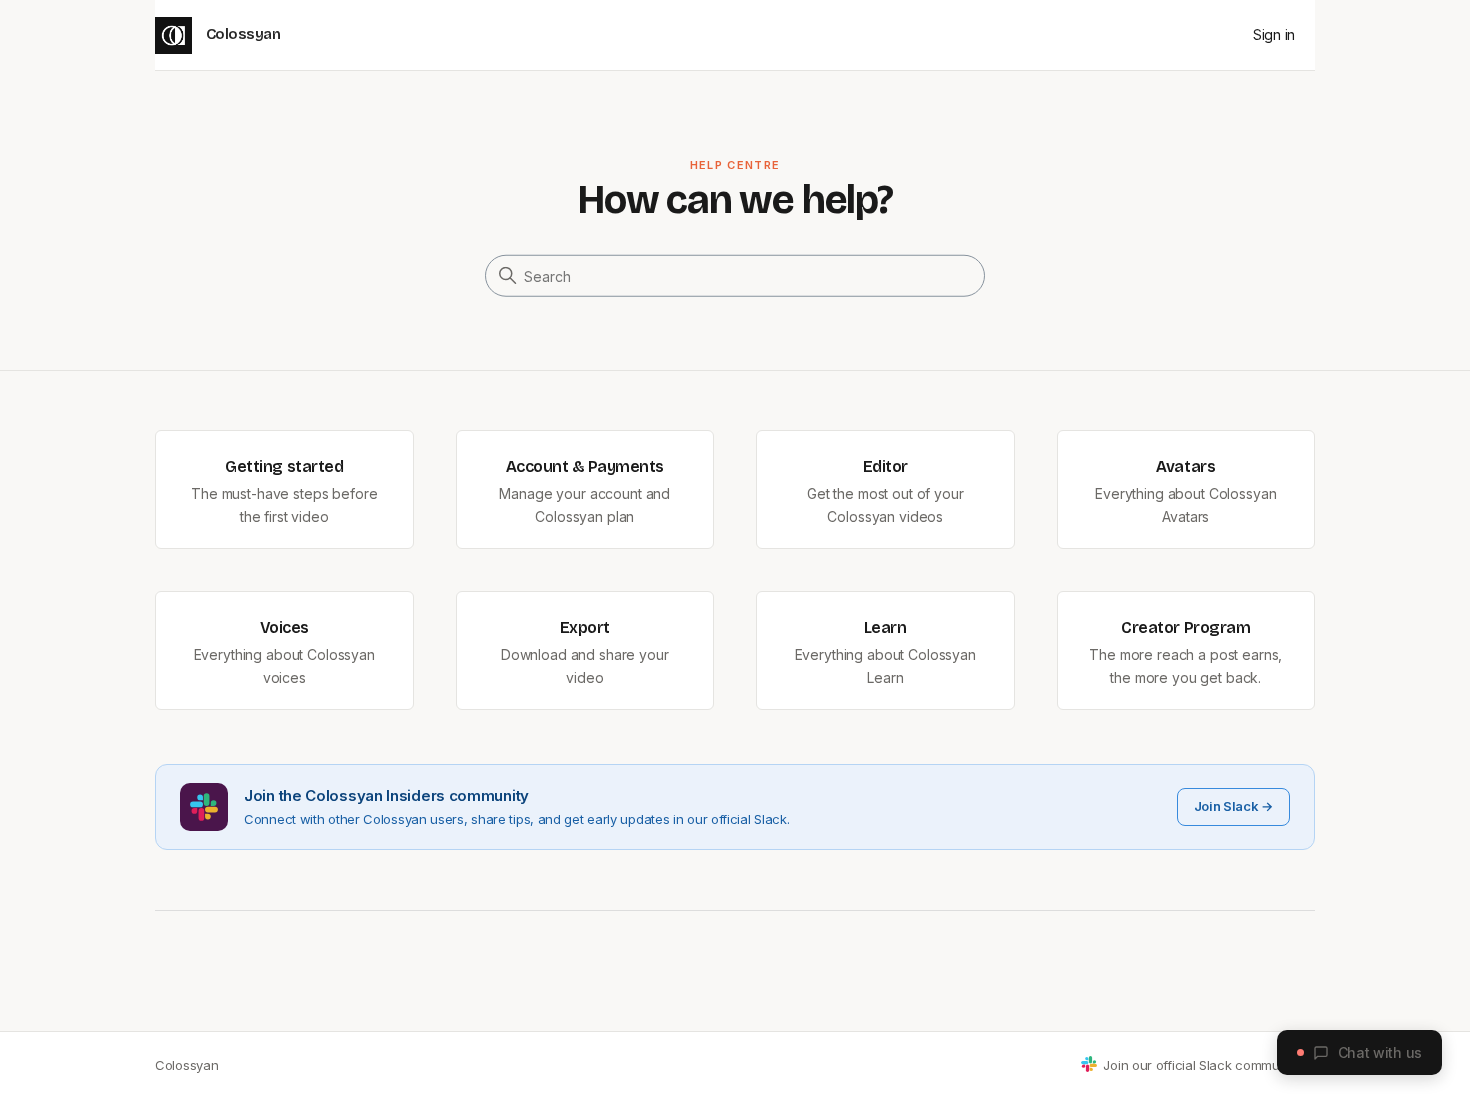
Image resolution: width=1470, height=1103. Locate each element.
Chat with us (1380, 1052)
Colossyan (186, 1065)
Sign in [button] (1274, 34)
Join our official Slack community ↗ (1209, 1065)
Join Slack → (1233, 806)
